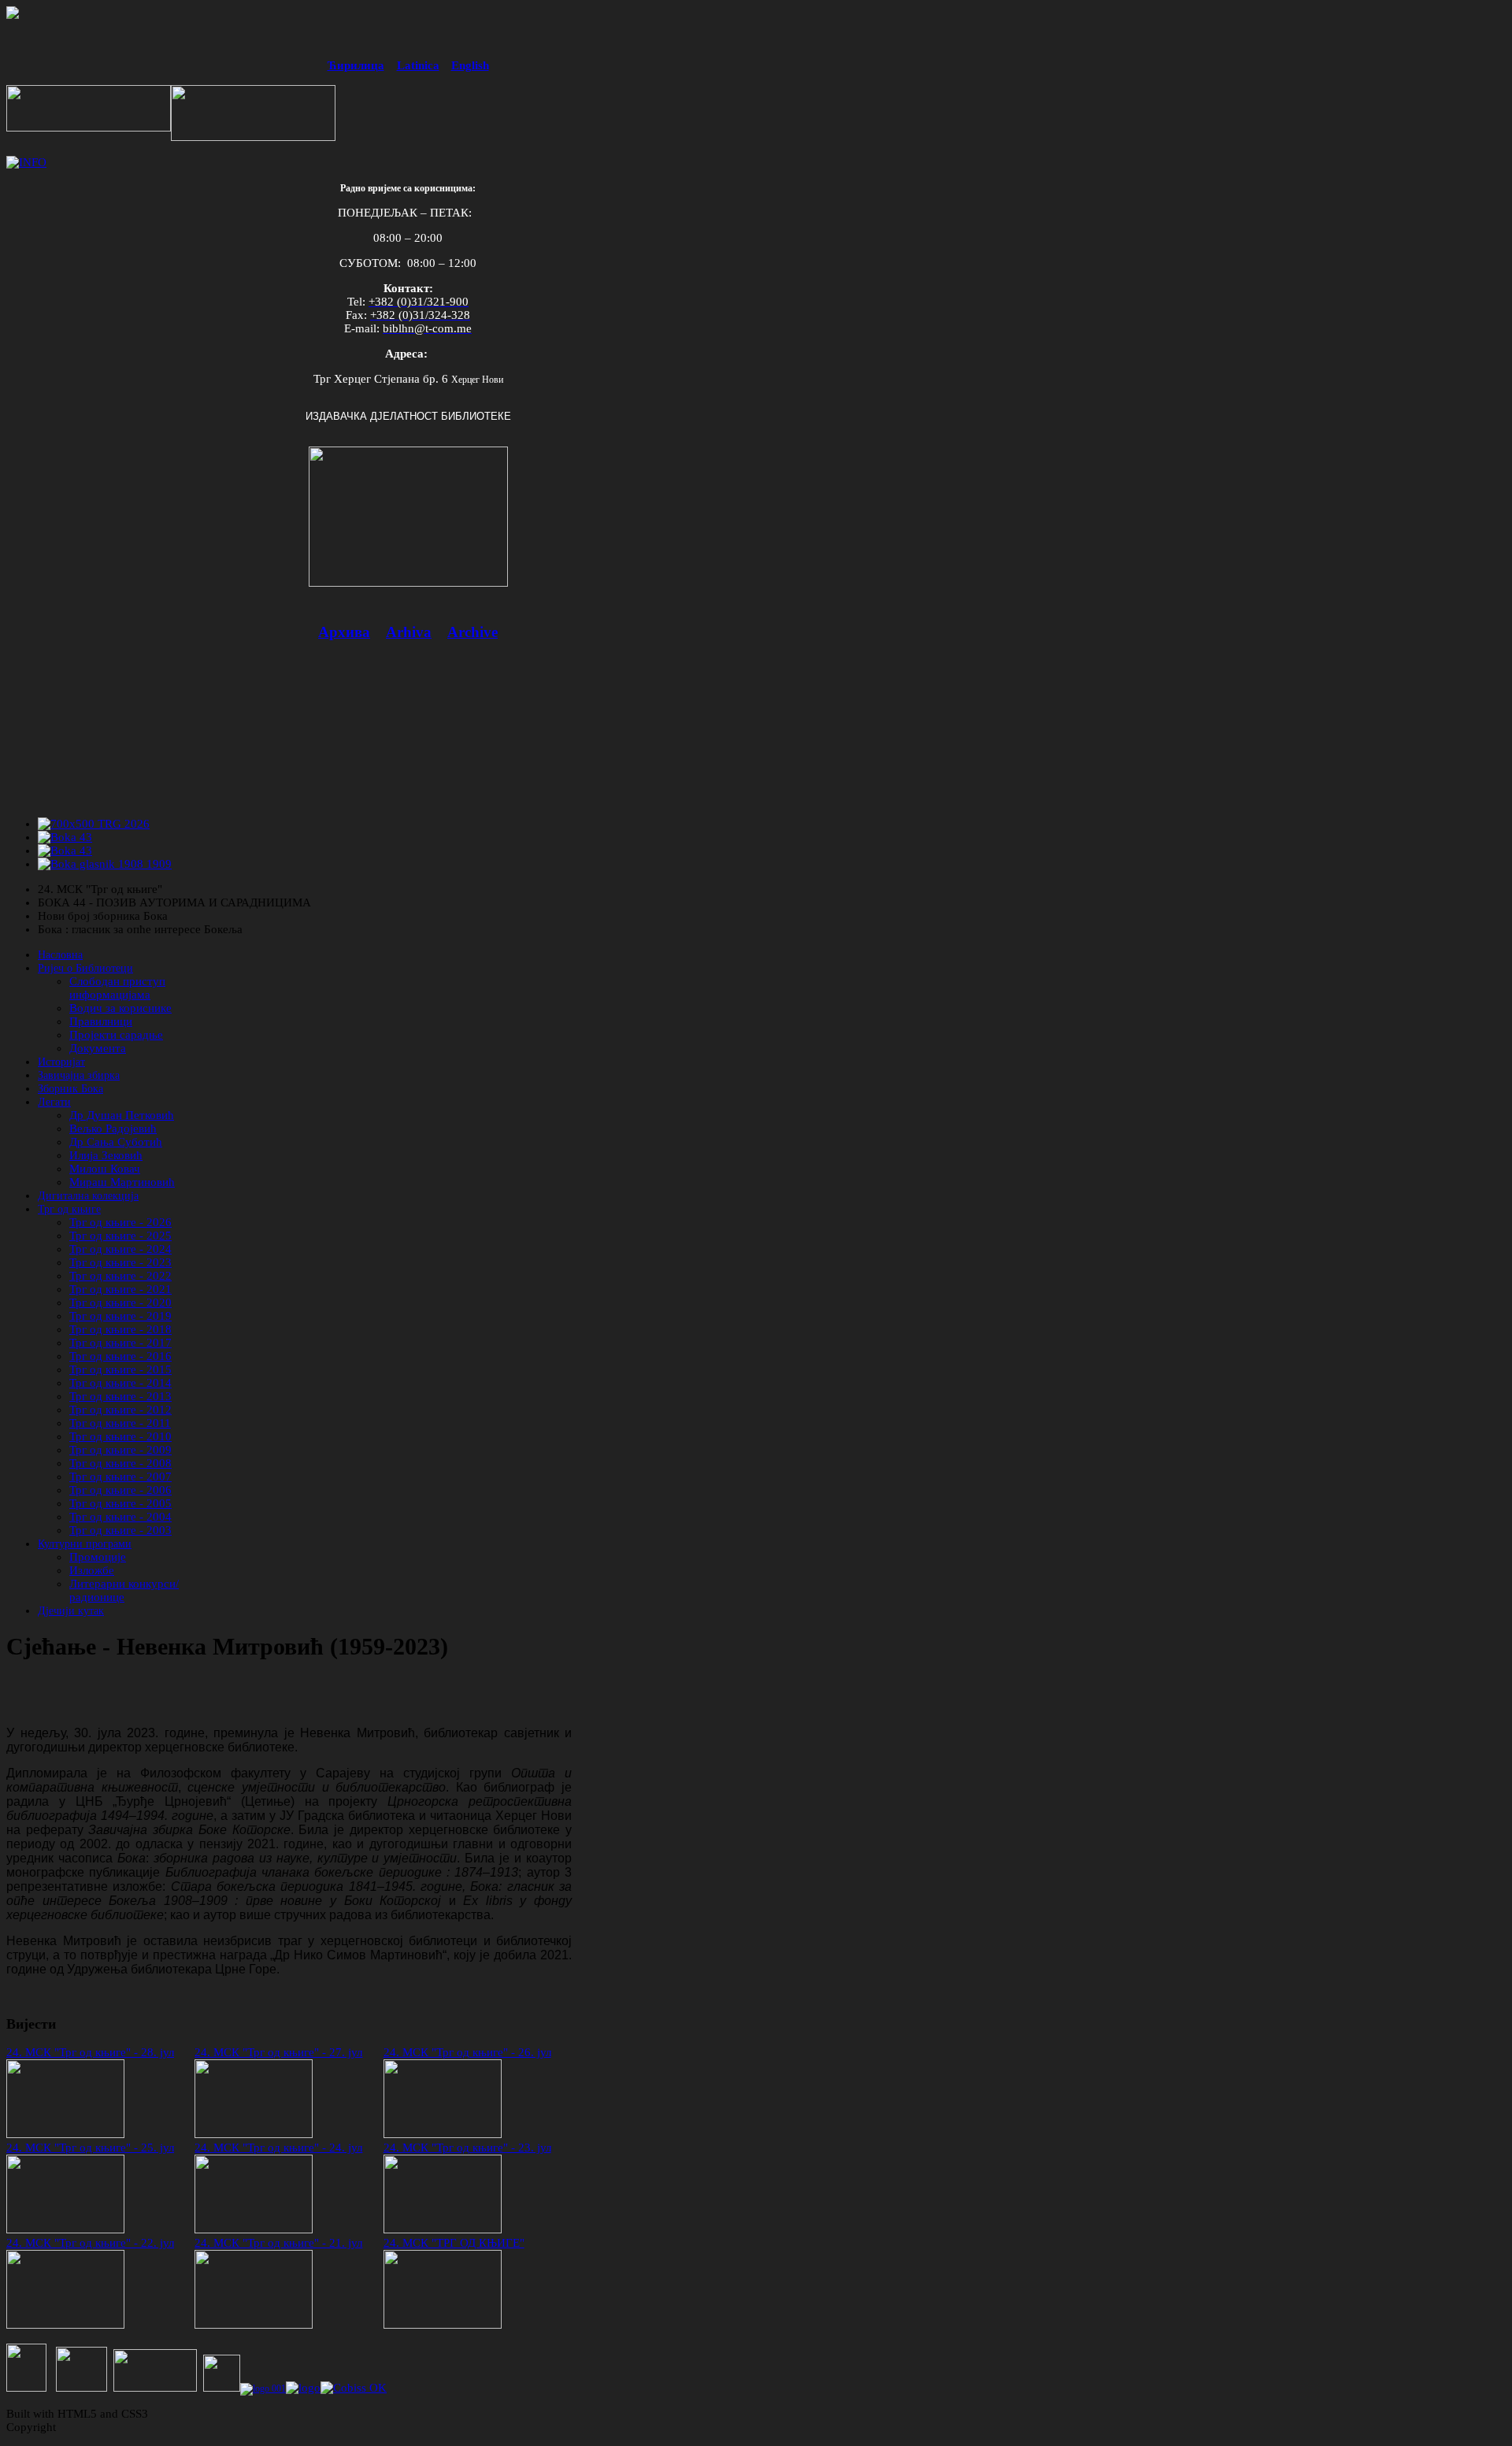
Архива (344, 632)
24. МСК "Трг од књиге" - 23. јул (467, 2148)
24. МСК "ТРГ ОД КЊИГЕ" (454, 2243)
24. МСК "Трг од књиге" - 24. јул (278, 2148)
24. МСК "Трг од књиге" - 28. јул (90, 2052)
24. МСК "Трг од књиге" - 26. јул (467, 2052)
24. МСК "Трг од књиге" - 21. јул (278, 2243)
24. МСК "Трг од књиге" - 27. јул (278, 2052)
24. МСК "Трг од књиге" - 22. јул (90, 2243)
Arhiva (409, 632)
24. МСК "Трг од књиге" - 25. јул (90, 2148)
